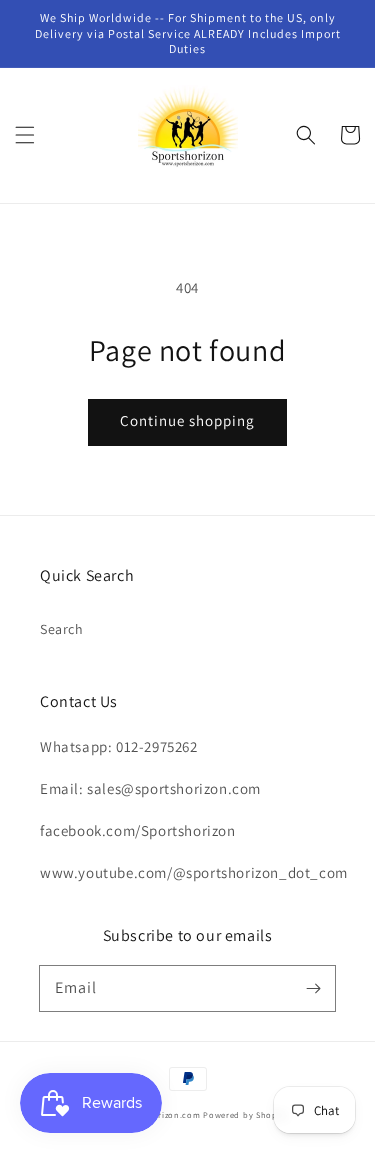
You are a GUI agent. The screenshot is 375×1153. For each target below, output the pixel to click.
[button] (25, 135)
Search (62, 629)
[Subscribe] (313, 988)
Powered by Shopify (245, 1114)
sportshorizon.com (161, 1114)
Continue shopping (187, 420)
